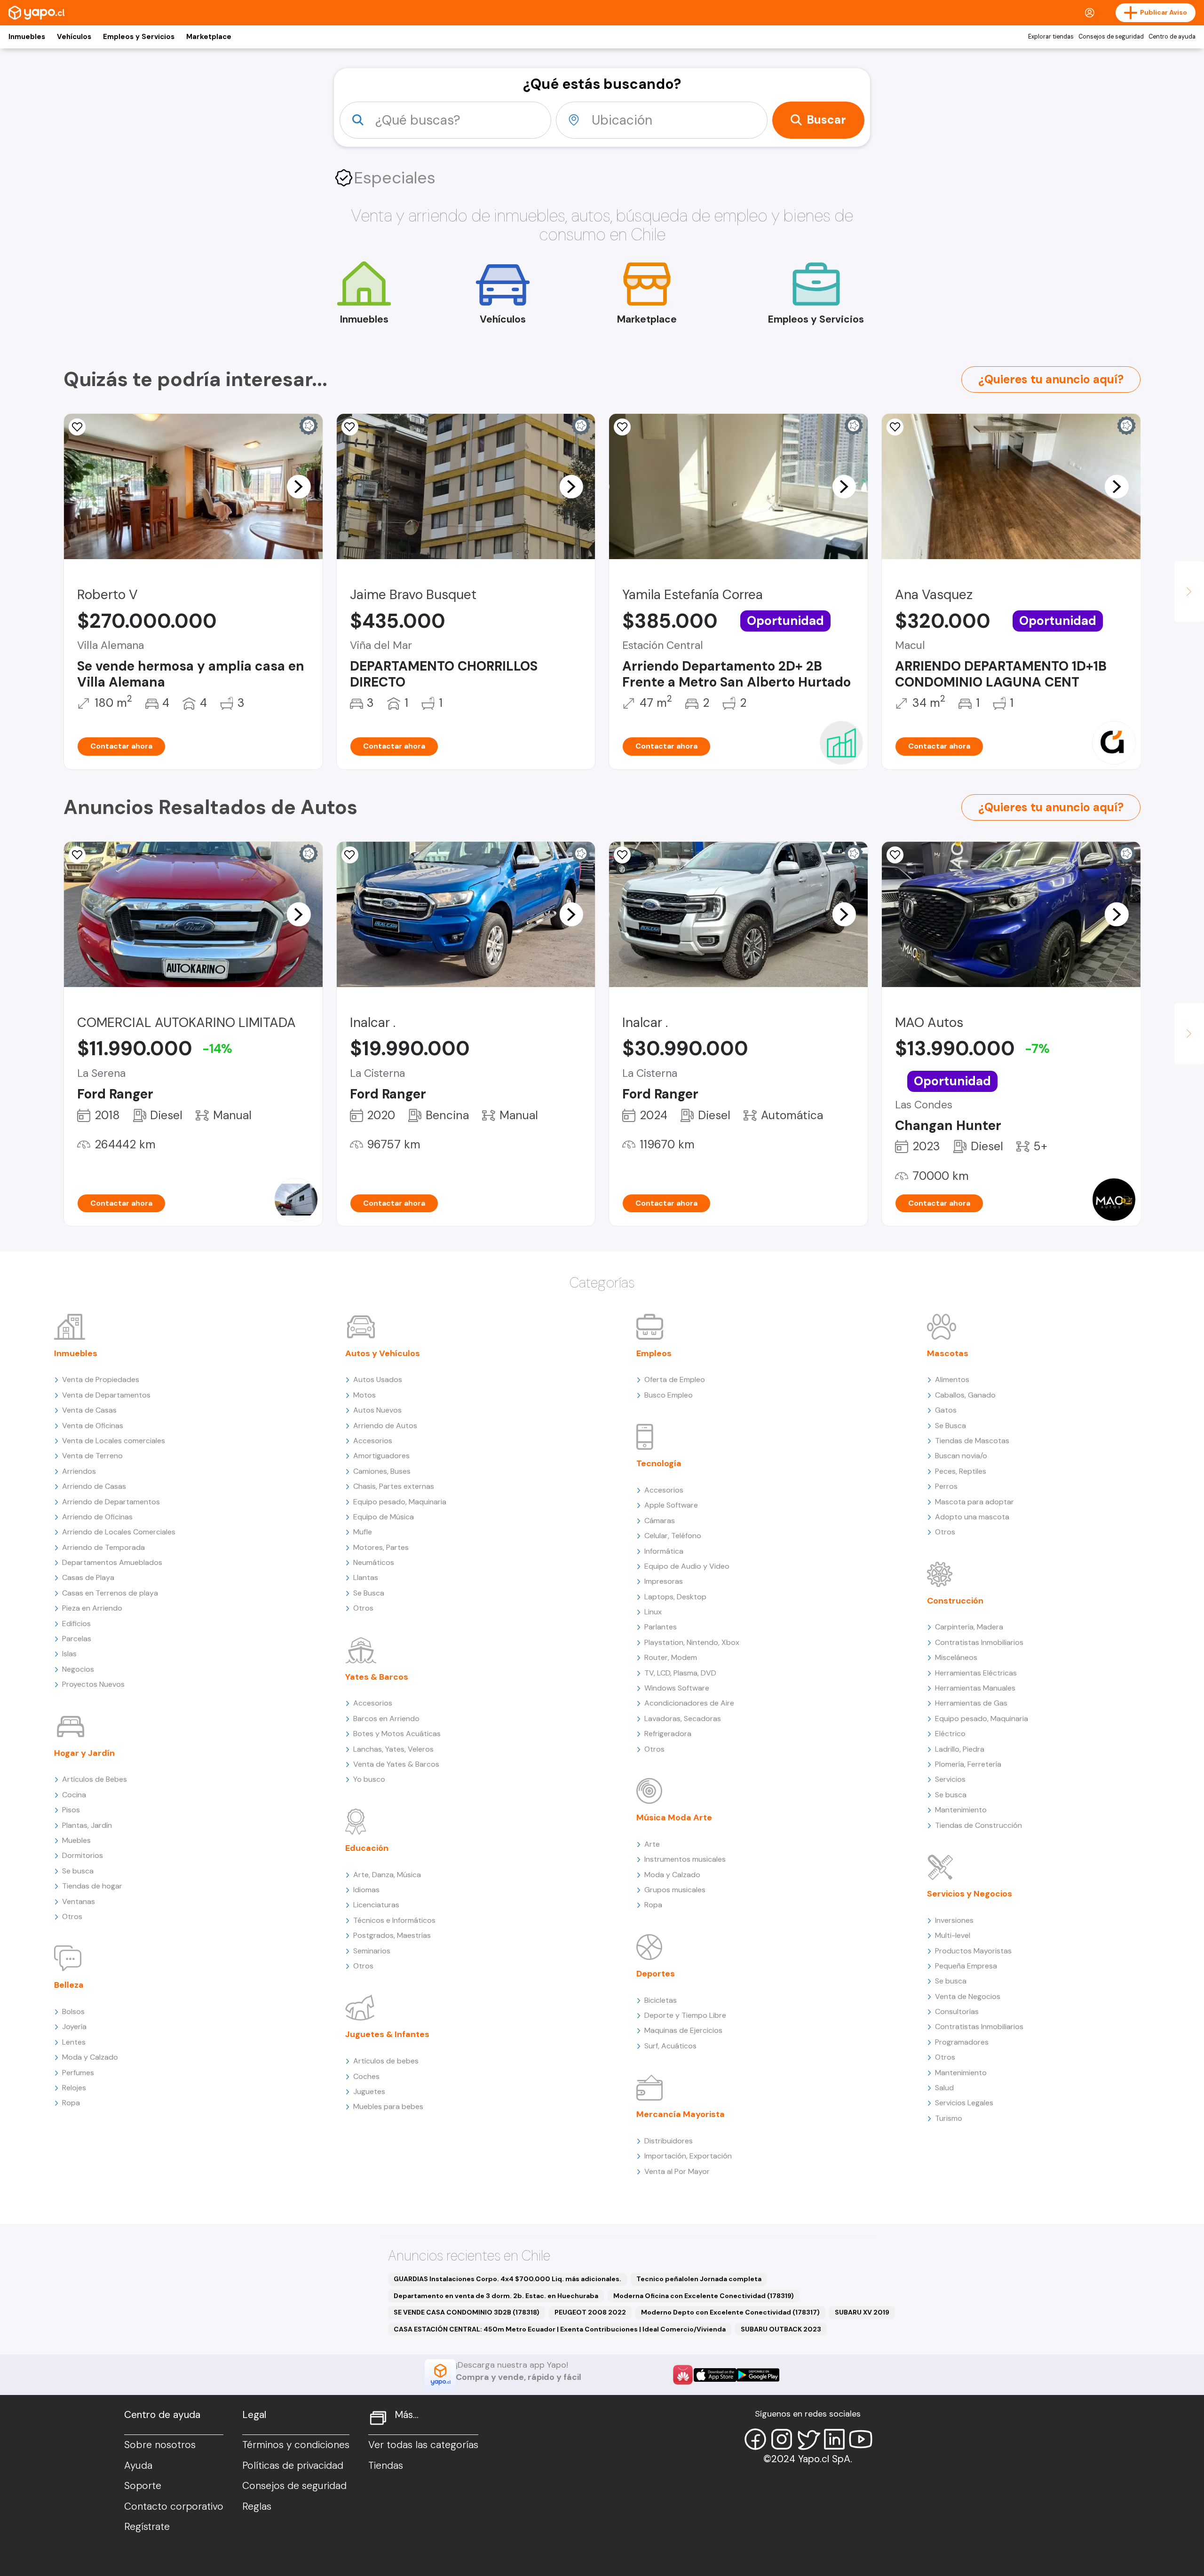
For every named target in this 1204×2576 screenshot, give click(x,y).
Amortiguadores (381, 1456)
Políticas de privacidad (293, 2465)
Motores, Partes (381, 1547)
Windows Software (677, 1688)
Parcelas (77, 1639)
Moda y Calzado (90, 2057)
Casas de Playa (88, 1577)
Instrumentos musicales (685, 1859)
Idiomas (366, 1890)
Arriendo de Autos (385, 1426)
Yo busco (369, 1779)
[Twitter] (808, 2439)
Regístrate (147, 2527)
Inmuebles (27, 37)
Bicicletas (661, 2000)
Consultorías (957, 2011)
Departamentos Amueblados (112, 1562)
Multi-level (953, 1935)
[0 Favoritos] (77, 855)
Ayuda (138, 2465)
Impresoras (664, 1581)
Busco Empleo (669, 1395)
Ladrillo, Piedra (960, 1749)
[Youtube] (861, 2439)
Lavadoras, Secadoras (683, 1719)
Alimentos (952, 1379)
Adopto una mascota (972, 1517)
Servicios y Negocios (970, 1894)
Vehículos (74, 37)
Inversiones (954, 1920)
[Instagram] (782, 2439)
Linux (653, 1612)
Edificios (76, 1624)
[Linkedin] (834, 2439)
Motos (364, 1395)
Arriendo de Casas (94, 1486)
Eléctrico (950, 1734)
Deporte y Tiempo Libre (685, 2015)
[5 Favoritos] (895, 427)
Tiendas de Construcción (978, 1825)
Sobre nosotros (160, 2445)
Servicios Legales (964, 2103)
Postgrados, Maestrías (392, 1935)
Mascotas (948, 1353)
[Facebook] (755, 2439)
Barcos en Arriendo (386, 1719)
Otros (72, 1916)
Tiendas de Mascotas (972, 1441)
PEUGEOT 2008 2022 (590, 2312)
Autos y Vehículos (383, 1353)
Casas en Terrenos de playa (110, 1593)
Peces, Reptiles (961, 1471)
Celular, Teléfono (673, 1536)
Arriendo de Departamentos (111, 1502)
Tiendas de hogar (92, 1886)
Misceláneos (956, 1657)
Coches (366, 2076)
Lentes (74, 2042)
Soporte (143, 2486)
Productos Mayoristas (973, 1951)
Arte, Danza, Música (387, 1875)
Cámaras (660, 1521)
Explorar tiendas (1051, 37)
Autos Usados (378, 1379)
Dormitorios (83, 1855)
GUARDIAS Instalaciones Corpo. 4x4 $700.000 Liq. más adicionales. (507, 2279)
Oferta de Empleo (675, 1379)
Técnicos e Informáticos (394, 1920)
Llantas (366, 1577)
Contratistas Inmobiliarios (979, 1642)
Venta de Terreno (92, 1456)
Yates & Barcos (377, 1677)
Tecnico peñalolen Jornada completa (699, 2279)
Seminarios (372, 1951)
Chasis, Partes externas (394, 1486)
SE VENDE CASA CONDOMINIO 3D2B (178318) (467, 2312)
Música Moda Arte (674, 1817)
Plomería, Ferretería (968, 1764)
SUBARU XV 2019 (862, 2312)
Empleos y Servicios (139, 37)
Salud (944, 2088)
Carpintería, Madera (969, 1627)
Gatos (946, 1410)
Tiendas (386, 2465)
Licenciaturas (376, 1905)
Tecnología (659, 1463)
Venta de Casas (89, 1410)
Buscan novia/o (961, 1456)
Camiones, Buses (382, 1471)
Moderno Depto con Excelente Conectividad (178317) (730, 2312)
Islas (69, 1654)
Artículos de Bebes (95, 1779)
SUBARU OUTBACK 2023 (781, 2329)
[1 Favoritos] (350, 855)
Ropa (71, 2103)
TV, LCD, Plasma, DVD (680, 1673)
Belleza (69, 1985)
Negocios (78, 1669)
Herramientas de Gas (971, 1703)
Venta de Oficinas (93, 1426)
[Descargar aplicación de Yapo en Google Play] (758, 2375)
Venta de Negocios (968, 1996)
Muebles (76, 1840)
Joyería (74, 2027)
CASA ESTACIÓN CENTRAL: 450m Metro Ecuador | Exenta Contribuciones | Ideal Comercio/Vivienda (560, 2329)
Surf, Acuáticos (670, 2046)
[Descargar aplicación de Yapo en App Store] (715, 2375)
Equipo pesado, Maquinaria (400, 1502)
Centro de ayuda (1172, 37)
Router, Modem (671, 1657)
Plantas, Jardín (87, 1825)
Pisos (71, 1810)
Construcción (955, 1601)
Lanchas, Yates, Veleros (393, 1749)
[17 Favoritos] (350, 427)
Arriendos (79, 1471)
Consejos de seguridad (1111, 37)
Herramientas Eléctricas (976, 1673)
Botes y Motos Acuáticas (397, 1734)
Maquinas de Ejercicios (683, 2030)
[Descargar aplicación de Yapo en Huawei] (683, 2375)
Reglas (257, 2506)
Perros (946, 1486)
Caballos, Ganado (965, 1395)
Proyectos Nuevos (93, 1684)
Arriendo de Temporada (103, 1547)
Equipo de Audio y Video (687, 1566)
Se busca (78, 1871)
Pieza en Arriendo (92, 1608)
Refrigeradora (668, 1734)
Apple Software (671, 1505)
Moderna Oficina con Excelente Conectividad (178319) (704, 2296)
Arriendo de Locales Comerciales (119, 1532)
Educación (367, 1848)
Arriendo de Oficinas (97, 1517)
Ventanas (79, 1901)
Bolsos (73, 2011)
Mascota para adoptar (974, 1502)
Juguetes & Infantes (387, 2034)
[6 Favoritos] (77, 427)
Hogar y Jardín (84, 1753)
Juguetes (369, 2091)
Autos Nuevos (377, 1410)
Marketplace (209, 37)
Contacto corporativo (174, 2506)
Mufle (363, 1532)
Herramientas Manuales (975, 1688)
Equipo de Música (384, 1517)
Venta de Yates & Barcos (396, 1764)
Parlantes (661, 1627)
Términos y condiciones (296, 2445)
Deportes (656, 1974)
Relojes (74, 2088)
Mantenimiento (961, 1810)
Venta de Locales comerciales (114, 1441)
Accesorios (373, 1441)
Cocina (74, 1795)
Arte (652, 1844)
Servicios (950, 1779)
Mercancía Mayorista (681, 2114)
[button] (299, 486)
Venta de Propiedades (101, 1379)
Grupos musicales (675, 1890)
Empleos (654, 1353)
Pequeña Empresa (966, 1966)
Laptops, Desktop (675, 1597)
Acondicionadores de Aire (689, 1703)
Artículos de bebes (386, 2061)
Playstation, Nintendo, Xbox (692, 1642)
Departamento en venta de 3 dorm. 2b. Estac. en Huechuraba (496, 2296)
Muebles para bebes (388, 2106)
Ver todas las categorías (423, 2445)
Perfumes (78, 2073)
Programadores (962, 2042)
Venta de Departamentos (106, 1395)
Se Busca (369, 1593)
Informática (664, 1551)
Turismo (949, 2118)
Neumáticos (374, 1562)
